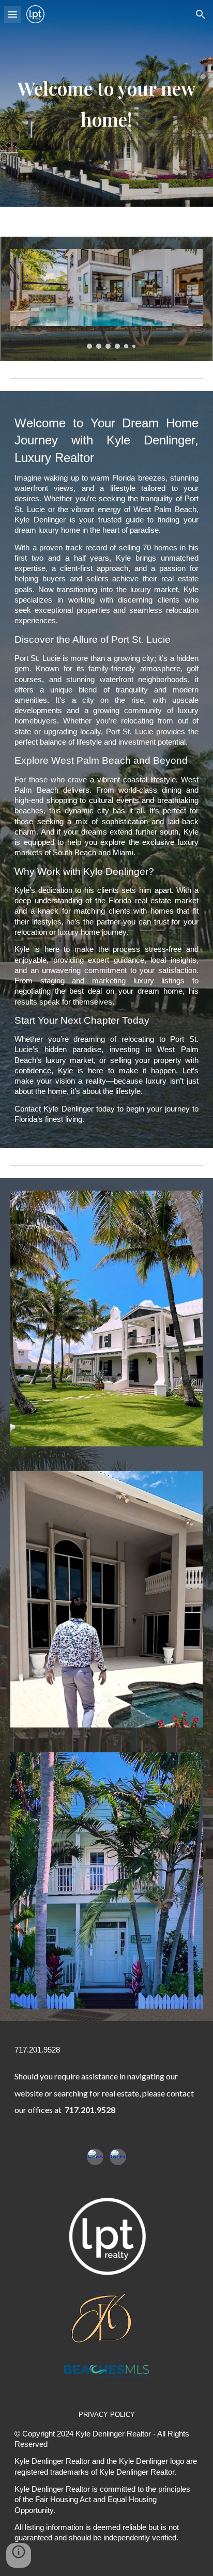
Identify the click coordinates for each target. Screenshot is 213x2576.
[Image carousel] (106, 299)
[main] (106, 103)
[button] (12, 14)
